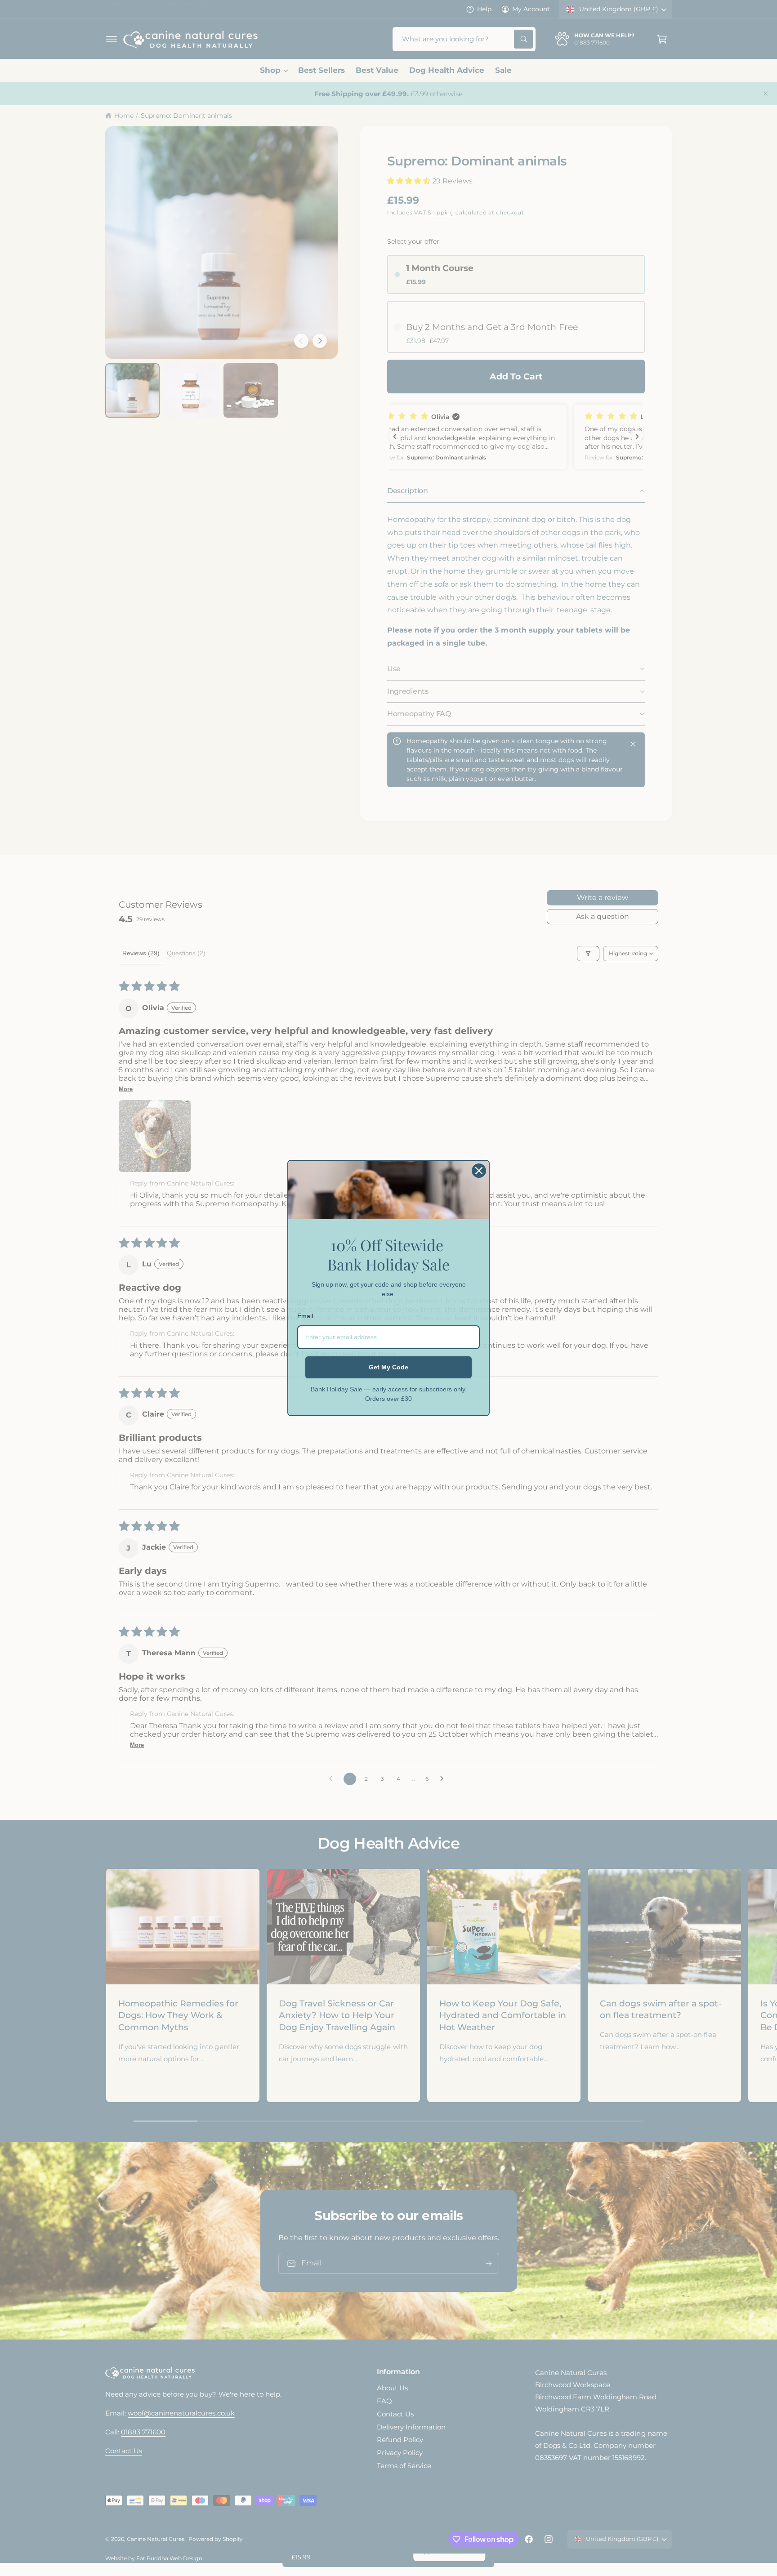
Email (305, 1316)
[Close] (479, 1171)
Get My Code (388, 1367)
